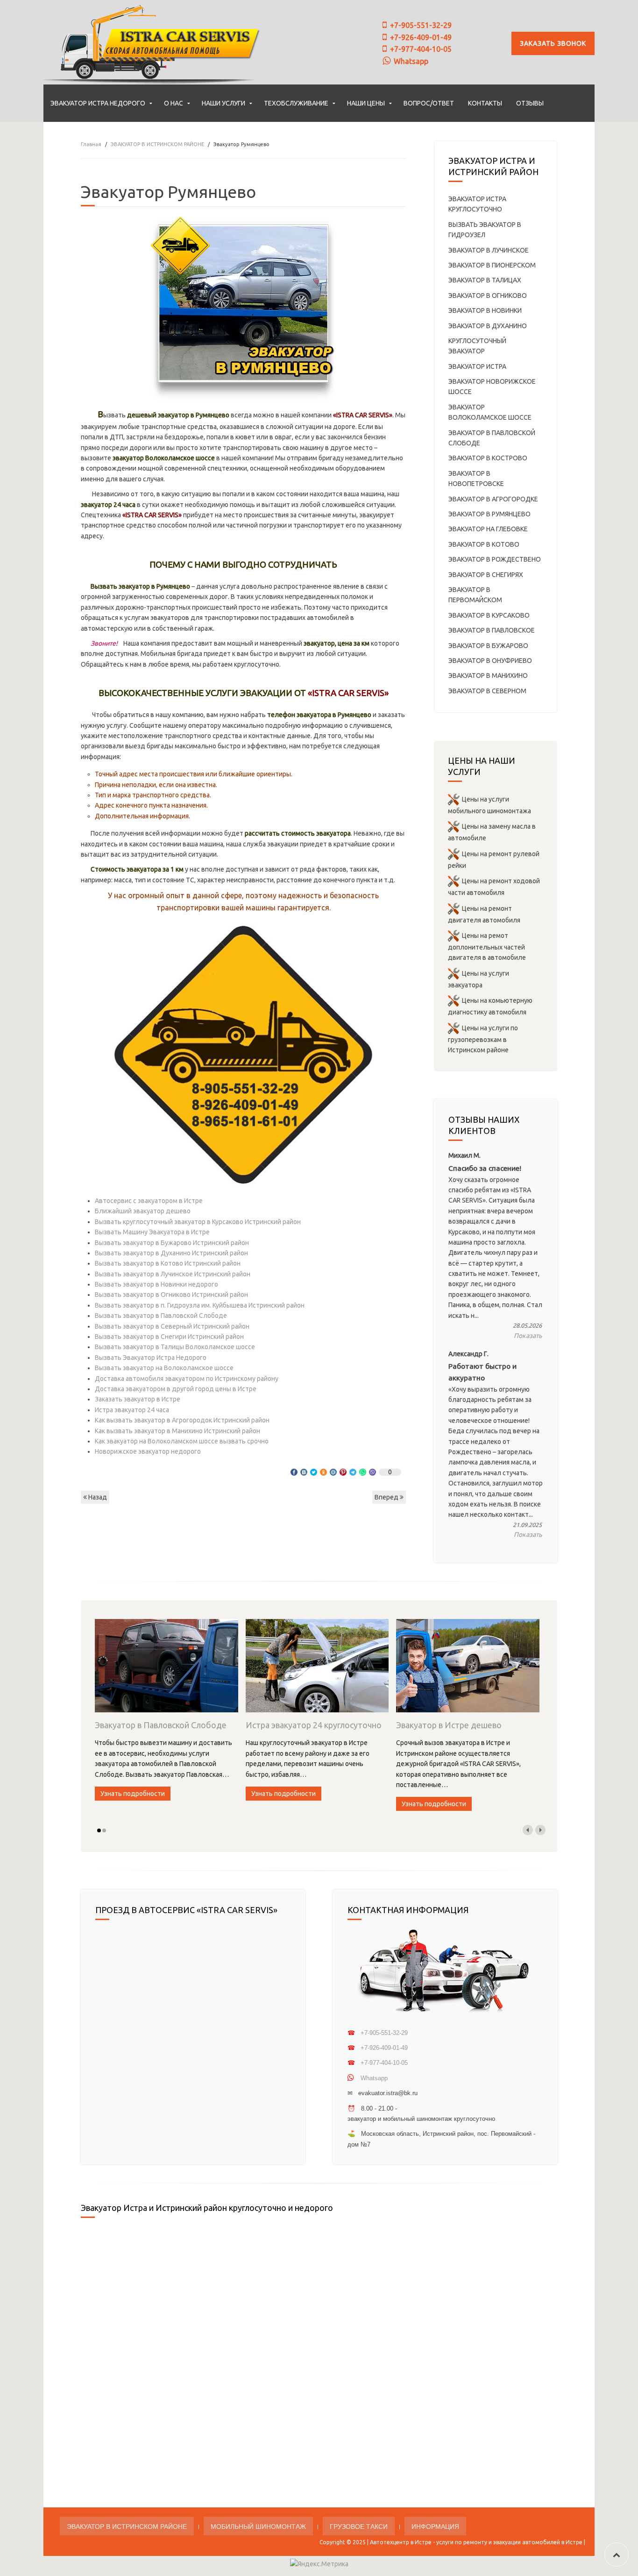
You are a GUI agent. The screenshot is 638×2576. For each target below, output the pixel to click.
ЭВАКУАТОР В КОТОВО (484, 544)
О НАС (174, 103)
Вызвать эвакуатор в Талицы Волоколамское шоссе (175, 1347)
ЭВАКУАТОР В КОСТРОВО (488, 458)
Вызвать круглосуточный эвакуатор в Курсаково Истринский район (198, 1222)
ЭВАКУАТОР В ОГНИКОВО (488, 296)
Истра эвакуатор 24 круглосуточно (314, 1725)
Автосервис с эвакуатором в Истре (149, 1201)
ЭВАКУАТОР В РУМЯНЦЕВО (489, 514)
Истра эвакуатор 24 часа (132, 1410)
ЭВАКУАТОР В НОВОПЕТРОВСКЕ (476, 479)
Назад (97, 1497)
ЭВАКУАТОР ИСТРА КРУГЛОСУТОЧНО (477, 204)
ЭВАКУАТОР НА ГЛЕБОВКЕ (488, 529)
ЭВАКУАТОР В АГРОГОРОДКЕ (493, 499)
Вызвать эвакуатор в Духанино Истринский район (171, 1253)
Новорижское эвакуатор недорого (148, 1451)
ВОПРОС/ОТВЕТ (429, 103)
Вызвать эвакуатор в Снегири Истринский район (169, 1337)
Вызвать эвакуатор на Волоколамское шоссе (164, 1368)
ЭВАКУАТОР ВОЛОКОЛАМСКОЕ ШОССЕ (490, 412)
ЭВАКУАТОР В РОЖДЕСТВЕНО (495, 559)
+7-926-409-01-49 (421, 37)
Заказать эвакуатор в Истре (138, 1399)
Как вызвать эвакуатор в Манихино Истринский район (177, 1431)
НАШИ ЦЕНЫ (366, 103)
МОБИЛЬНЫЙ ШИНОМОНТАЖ (258, 2526)
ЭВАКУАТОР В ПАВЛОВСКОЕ (492, 630)
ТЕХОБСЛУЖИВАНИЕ (296, 103)
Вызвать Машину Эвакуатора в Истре (152, 1232)
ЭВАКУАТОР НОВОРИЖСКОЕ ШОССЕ (492, 387)
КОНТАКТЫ (485, 103)
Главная (91, 144)
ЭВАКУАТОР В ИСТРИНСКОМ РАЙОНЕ (157, 144)
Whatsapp (411, 61)
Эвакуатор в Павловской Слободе (161, 1725)
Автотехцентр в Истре (401, 2542)
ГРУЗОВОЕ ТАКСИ (359, 2526)
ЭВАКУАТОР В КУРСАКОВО (489, 615)
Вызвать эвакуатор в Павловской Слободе (161, 1316)
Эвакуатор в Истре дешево (449, 1725)
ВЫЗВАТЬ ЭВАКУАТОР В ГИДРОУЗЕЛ (485, 230)
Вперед (387, 1497)
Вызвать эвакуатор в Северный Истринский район (172, 1326)
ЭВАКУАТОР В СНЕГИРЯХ (486, 575)
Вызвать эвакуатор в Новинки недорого (156, 1284)
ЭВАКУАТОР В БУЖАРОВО (488, 646)
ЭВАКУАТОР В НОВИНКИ (485, 310)
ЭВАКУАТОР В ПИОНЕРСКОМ (492, 265)
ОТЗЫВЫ (530, 103)
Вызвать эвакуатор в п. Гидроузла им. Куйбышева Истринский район (200, 1305)
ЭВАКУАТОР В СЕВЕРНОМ (487, 691)
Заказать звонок (553, 43)
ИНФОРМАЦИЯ (435, 2526)
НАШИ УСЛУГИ (223, 103)
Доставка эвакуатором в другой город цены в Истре (176, 1389)
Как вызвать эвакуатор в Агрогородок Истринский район (182, 1420)
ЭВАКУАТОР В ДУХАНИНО (488, 326)
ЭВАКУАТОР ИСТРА (477, 366)
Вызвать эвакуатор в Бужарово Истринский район (172, 1243)
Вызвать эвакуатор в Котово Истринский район (168, 1263)
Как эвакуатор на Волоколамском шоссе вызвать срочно (182, 1441)
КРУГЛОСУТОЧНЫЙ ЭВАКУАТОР (477, 346)
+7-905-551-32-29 (421, 25)
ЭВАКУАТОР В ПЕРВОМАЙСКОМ (475, 595)
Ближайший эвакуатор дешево (143, 1211)
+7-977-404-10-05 (421, 49)
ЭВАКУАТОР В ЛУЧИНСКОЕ (489, 250)
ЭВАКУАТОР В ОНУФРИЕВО (490, 661)
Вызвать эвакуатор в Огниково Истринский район (171, 1295)
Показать (528, 1336)
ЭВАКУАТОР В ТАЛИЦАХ (485, 280)
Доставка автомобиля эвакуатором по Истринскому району (187, 1379)
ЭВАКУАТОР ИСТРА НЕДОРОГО (98, 103)
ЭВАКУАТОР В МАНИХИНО (488, 676)
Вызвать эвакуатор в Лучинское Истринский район (173, 1274)
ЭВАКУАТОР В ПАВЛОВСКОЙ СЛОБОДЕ (492, 438)
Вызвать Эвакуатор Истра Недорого (151, 1358)
